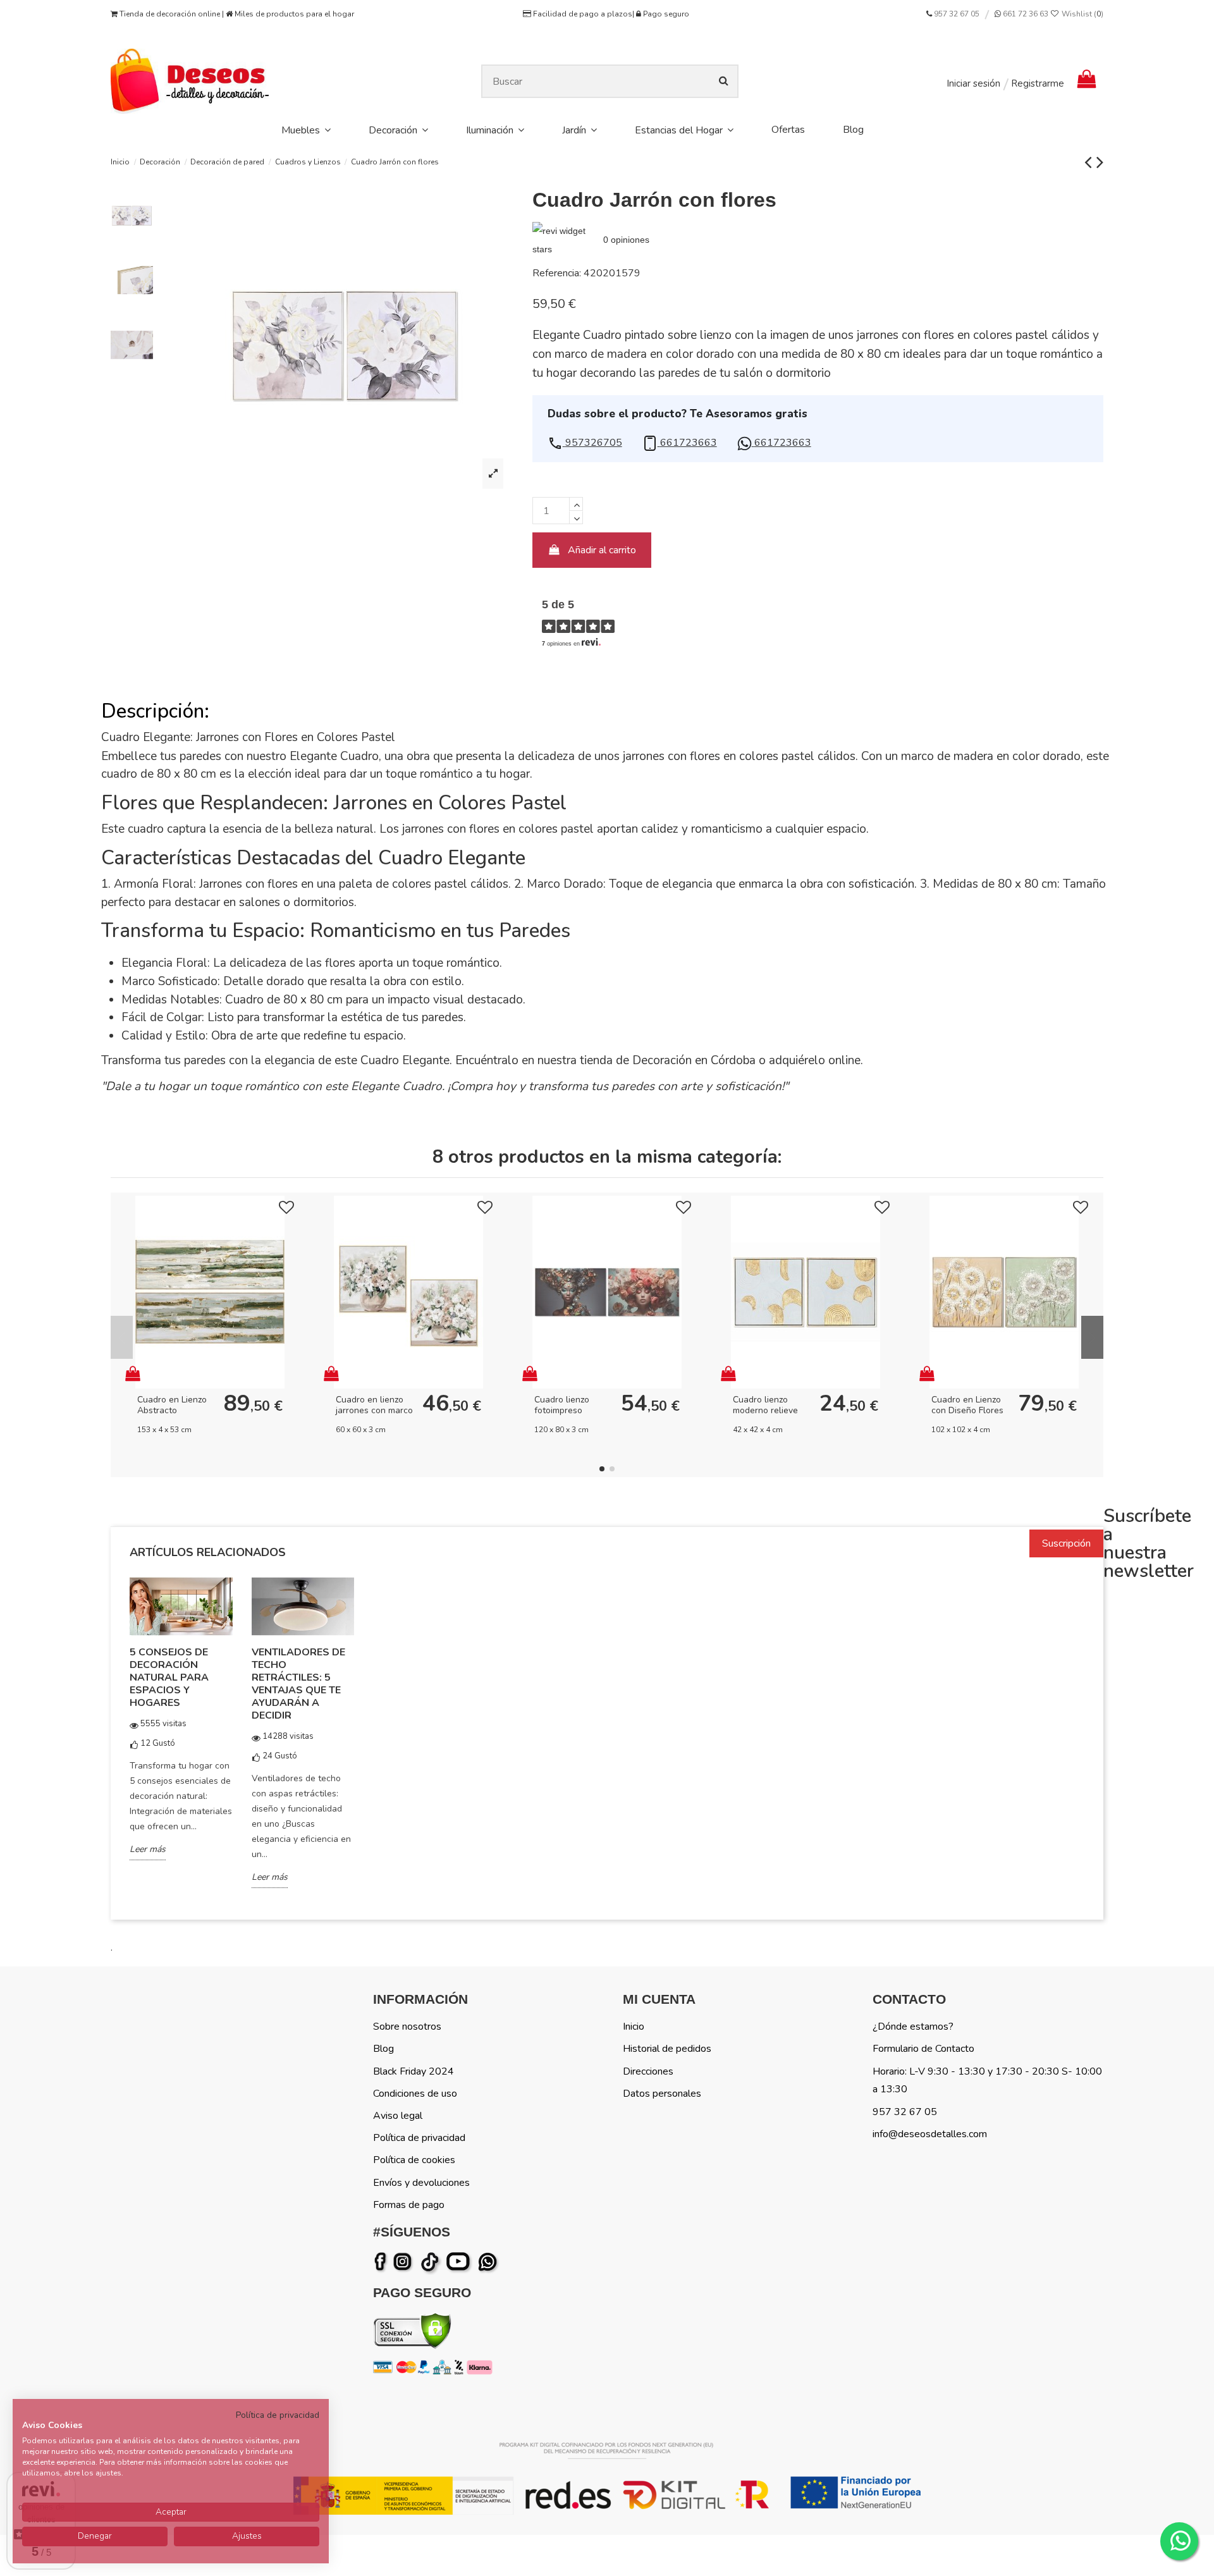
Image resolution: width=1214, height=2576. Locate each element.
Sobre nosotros (407, 2027)
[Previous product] (1090, 162)
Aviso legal (398, 2116)
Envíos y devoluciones (421, 2183)
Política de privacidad (419, 2138)
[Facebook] (383, 2262)
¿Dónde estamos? (913, 2027)
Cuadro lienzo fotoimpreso (562, 1405)
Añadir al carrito (602, 550)
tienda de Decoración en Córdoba (668, 1060)
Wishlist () (1082, 14)
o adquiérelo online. (809, 1060)
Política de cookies (414, 2160)
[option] (181, 1727)
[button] (585, 443)
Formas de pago (409, 2205)
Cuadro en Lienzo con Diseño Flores (967, 1405)
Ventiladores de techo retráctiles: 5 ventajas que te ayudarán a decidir (298, 1684)
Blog (383, 2049)
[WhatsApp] (489, 2262)
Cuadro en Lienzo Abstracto (172, 1405)
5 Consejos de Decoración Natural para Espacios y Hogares (169, 1677)
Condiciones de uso (415, 2094)
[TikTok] (431, 2262)
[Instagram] (405, 2262)
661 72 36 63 (1025, 14)
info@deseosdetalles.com (930, 2134)
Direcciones (648, 2071)
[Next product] (1100, 162)
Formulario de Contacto (923, 2049)
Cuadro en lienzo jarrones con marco (374, 1405)
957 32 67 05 (957, 14)
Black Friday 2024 (414, 2071)
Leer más (148, 1849)
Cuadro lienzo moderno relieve (765, 1405)
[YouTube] (461, 2262)
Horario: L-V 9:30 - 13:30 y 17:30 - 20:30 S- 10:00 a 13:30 (987, 2081)
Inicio (634, 2027)
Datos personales (662, 2094)
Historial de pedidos (667, 2049)
